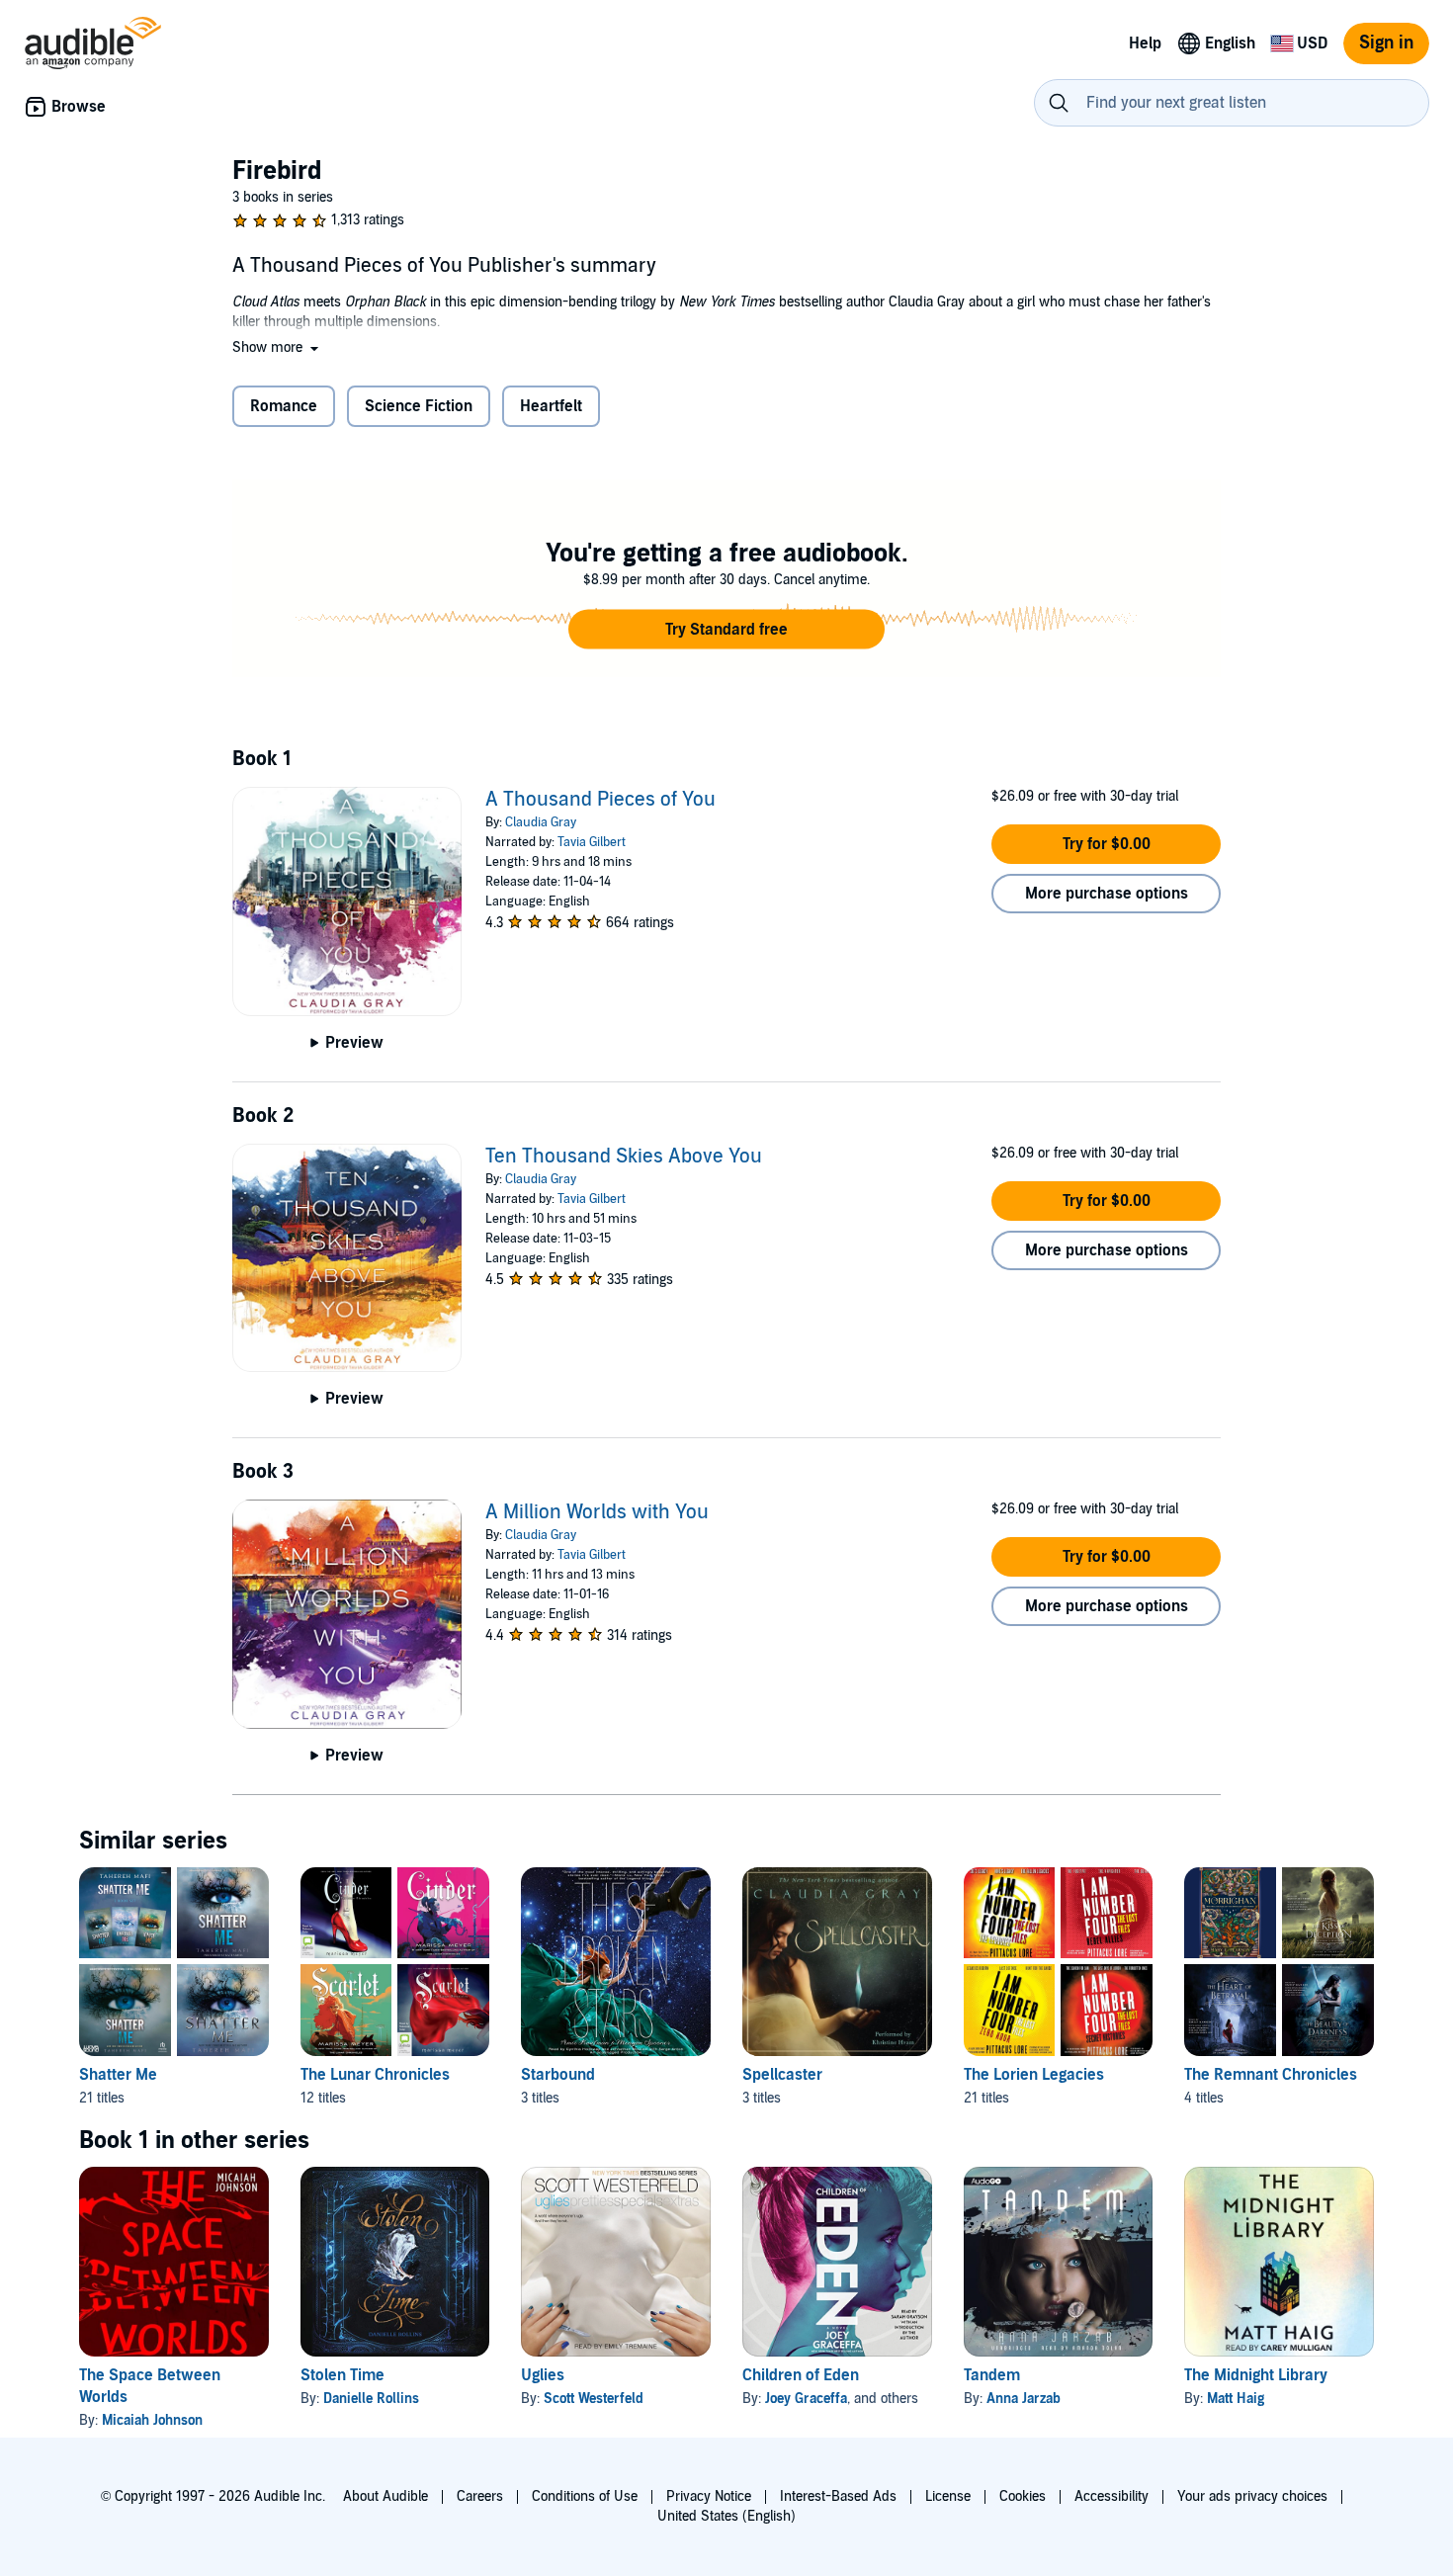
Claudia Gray (541, 822)
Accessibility (1111, 2496)
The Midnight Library (1256, 2375)
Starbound (558, 2075)
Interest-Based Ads (838, 2496)
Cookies (1023, 2496)
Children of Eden (801, 2375)
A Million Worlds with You (597, 1512)
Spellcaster (782, 2075)
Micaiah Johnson (152, 2420)
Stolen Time (342, 2375)
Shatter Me (118, 2075)
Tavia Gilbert (592, 842)
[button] (277, 347)
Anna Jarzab (1024, 2399)
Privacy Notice (709, 2496)
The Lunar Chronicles (375, 2075)
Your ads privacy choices (1252, 2496)
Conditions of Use (585, 2496)
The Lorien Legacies (1034, 2075)
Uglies (543, 2375)
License (948, 2496)
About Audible (385, 2496)
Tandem (992, 2375)
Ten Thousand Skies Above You (624, 1157)
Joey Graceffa (806, 2399)
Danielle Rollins (371, 2399)
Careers (480, 2496)
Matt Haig (1236, 2399)
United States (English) (726, 2516)
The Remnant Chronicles (1271, 2075)
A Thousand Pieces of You (600, 800)
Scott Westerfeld (594, 2399)
